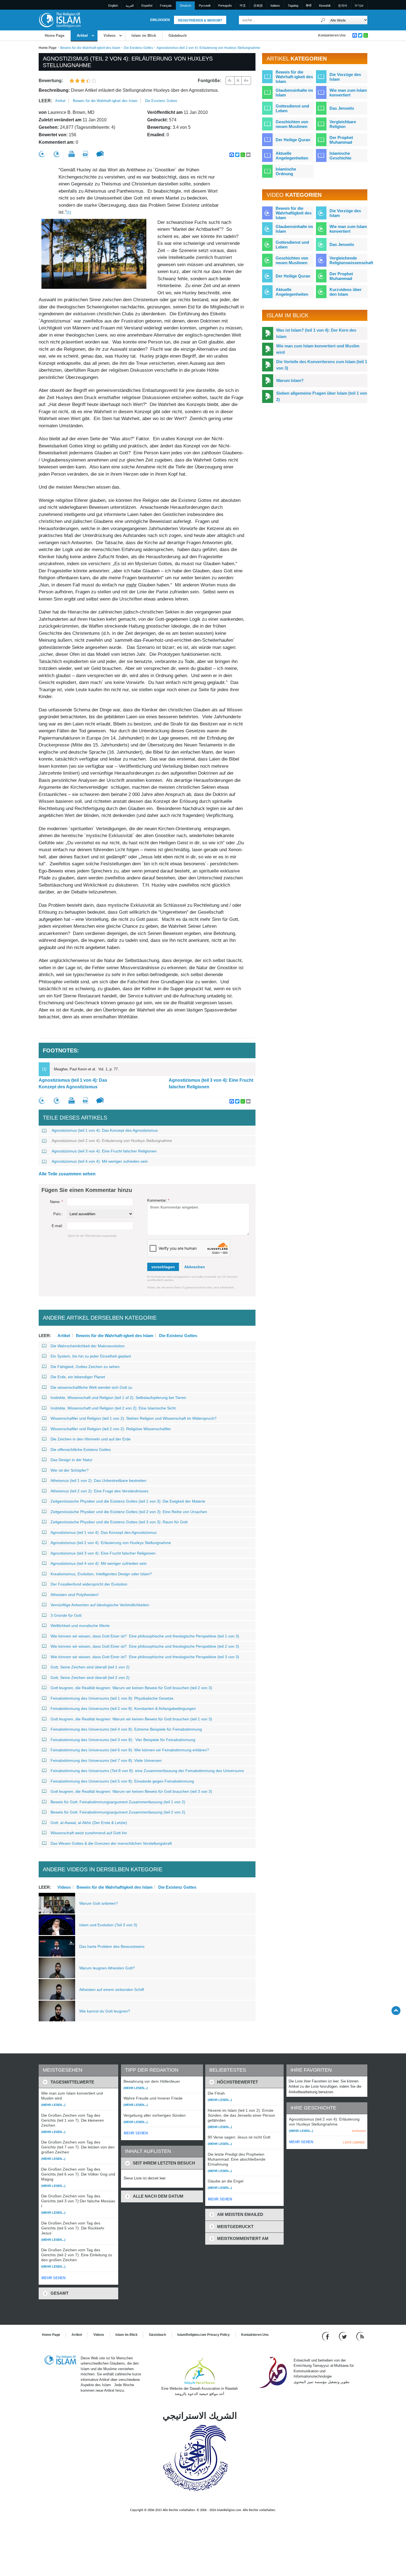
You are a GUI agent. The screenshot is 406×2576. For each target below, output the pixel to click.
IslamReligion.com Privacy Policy (204, 2335)
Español (147, 6)
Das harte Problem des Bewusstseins (112, 1946)
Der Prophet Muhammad (341, 140)
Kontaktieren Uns (332, 35)
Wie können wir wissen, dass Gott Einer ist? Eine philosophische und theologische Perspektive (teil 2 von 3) (145, 1646)
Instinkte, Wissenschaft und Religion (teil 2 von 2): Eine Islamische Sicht (113, 1408)
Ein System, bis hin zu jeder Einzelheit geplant (91, 1356)
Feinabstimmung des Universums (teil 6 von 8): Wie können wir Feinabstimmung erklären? (130, 1750)
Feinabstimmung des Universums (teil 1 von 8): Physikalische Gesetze (112, 1698)
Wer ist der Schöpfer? (70, 1470)
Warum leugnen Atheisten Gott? (107, 1968)
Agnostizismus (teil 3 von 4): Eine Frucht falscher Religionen (211, 1083)
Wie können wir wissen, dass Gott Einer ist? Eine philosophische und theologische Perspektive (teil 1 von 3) (145, 1636)
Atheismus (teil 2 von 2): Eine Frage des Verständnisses (99, 1491)
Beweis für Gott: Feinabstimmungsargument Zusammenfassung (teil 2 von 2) (118, 1812)
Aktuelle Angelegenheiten (292, 156)
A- (230, 80)
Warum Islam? (290, 380)
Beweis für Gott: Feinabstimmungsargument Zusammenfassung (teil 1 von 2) (118, 1802)
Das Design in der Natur (72, 1460)
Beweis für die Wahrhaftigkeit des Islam (114, 1887)
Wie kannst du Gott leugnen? (105, 2011)
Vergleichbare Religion (343, 124)
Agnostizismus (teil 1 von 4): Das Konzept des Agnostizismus (73, 1083)
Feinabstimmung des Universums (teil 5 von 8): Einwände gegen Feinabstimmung (122, 1781)
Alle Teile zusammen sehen (67, 1174)
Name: (56, 1202)
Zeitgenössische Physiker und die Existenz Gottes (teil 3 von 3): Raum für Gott (119, 1522)
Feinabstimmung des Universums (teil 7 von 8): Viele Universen (106, 1760)
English (113, 6)
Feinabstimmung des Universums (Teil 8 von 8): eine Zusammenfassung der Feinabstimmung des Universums (147, 1771)
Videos (110, 36)
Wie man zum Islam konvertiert (348, 93)
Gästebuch (178, 36)
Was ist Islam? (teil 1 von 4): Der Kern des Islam (316, 333)
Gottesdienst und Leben (292, 108)
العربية (130, 6)
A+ (246, 80)
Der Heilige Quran (293, 140)
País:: (58, 1214)
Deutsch (185, 6)
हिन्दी (309, 6)
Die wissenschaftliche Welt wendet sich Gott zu (91, 1387)
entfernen (359, 2131)
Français (166, 6)
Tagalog (293, 6)
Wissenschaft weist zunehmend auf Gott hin (89, 1833)
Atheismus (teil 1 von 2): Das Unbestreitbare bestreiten (98, 1480)
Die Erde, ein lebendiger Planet (78, 1377)
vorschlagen (163, 1267)
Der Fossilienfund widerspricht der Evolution (89, 1584)
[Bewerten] (42, 154)
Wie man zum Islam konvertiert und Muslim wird (318, 349)
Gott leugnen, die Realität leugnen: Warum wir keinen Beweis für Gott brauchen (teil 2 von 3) (131, 1688)
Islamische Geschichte (340, 156)
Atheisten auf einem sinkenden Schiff (112, 1990)
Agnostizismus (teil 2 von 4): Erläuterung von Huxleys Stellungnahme (112, 1141)
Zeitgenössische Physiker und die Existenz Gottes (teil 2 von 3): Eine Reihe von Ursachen (129, 1512)
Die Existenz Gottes (138, 48)
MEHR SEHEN (53, 2278)
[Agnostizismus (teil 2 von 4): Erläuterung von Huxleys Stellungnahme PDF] (85, 154)
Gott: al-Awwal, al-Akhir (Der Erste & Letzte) (89, 1823)
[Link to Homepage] (60, 20)
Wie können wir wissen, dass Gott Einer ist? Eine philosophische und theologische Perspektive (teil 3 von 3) (145, 1657)
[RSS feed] (360, 2336)
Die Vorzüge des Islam (345, 77)
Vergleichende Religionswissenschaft (351, 260)
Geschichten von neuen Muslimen (292, 124)
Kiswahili (325, 6)
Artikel (82, 36)
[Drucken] (72, 154)
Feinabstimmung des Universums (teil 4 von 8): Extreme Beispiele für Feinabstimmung (126, 1729)
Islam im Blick (144, 36)
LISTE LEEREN (354, 2142)
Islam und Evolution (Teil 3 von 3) (108, 1925)
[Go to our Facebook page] (326, 2336)
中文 (243, 6)
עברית (359, 6)
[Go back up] (396, 2010)
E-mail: (57, 1226)
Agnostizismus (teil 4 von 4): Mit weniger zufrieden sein (100, 1161)
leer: (45, 101)
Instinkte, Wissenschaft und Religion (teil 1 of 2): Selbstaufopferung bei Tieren (118, 1398)
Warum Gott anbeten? (99, 1903)
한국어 (343, 6)
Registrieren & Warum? (200, 20)
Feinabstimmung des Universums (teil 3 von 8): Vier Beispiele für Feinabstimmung (123, 1740)
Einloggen (160, 20)
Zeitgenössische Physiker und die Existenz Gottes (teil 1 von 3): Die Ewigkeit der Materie (128, 1501)
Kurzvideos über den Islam (346, 292)
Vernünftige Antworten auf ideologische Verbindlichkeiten (100, 1605)
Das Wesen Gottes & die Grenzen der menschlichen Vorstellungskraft (111, 1843)
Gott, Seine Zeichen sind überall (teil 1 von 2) (90, 1667)
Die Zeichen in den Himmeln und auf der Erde (91, 1439)
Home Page (55, 36)
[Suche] (323, 20)
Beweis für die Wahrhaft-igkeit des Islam (90, 48)
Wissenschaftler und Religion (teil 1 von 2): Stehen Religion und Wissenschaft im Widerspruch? (134, 1418)
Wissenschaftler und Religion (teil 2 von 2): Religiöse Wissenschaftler (111, 1429)
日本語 (258, 6)
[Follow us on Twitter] (343, 2336)
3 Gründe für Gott (66, 1615)
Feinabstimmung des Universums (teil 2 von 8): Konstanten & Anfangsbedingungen (123, 1708)
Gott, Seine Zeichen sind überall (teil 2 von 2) (90, 1678)
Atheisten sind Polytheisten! (75, 1595)
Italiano (275, 6)
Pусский (205, 6)
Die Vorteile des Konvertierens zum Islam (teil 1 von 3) (322, 365)
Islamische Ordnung (286, 171)
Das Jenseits (342, 108)
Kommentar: (158, 1200)
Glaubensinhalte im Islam (294, 93)
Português (225, 6)
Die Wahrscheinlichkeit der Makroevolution (88, 1346)
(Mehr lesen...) (53, 2105)
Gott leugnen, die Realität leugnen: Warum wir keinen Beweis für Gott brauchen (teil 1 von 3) (131, 1719)
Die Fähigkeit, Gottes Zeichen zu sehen (85, 1367)
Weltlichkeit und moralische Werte (80, 1626)
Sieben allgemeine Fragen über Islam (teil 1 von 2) (322, 396)
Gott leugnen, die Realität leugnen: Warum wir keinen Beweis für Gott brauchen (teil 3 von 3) (131, 1791)
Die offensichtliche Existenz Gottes (81, 1450)
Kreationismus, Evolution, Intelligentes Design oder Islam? (101, 1574)
